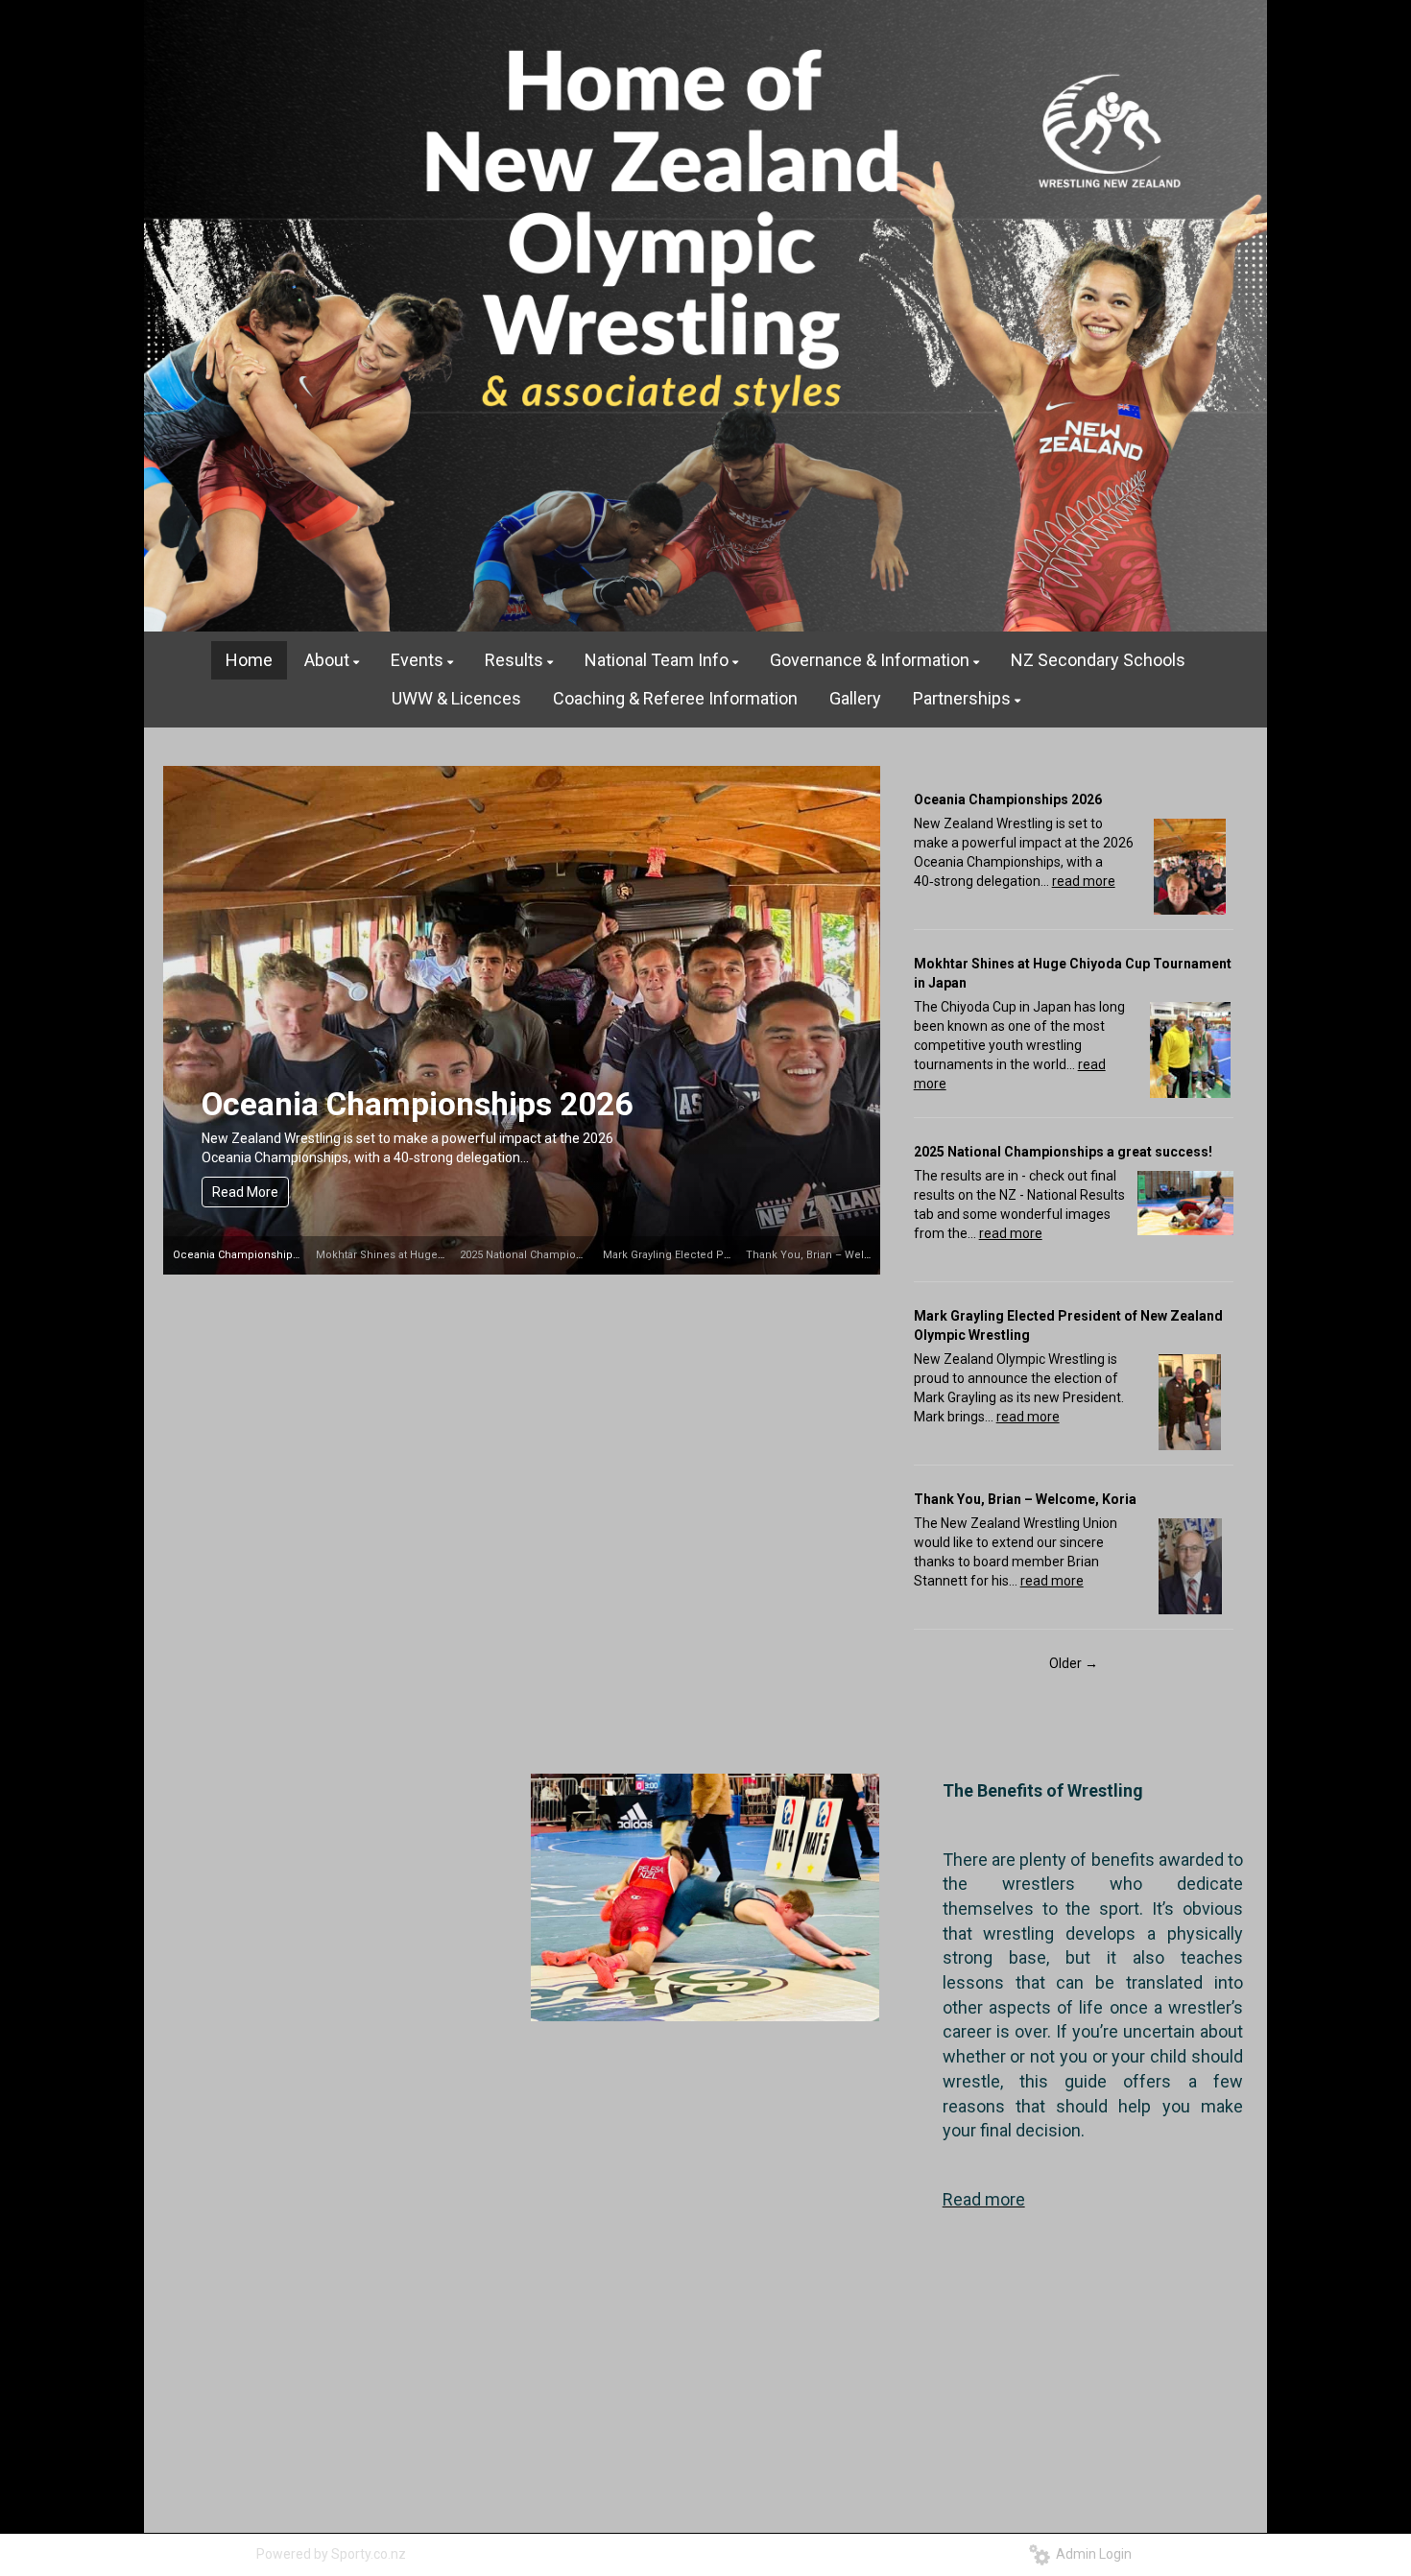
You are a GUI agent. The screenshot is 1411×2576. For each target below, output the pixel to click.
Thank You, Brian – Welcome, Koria (836, 1255)
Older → (1074, 1663)
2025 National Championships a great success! (579, 1255)
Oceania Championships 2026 (417, 1104)
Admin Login (1091, 2554)
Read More (245, 1192)
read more (1084, 881)
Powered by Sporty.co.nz (331, 2554)
